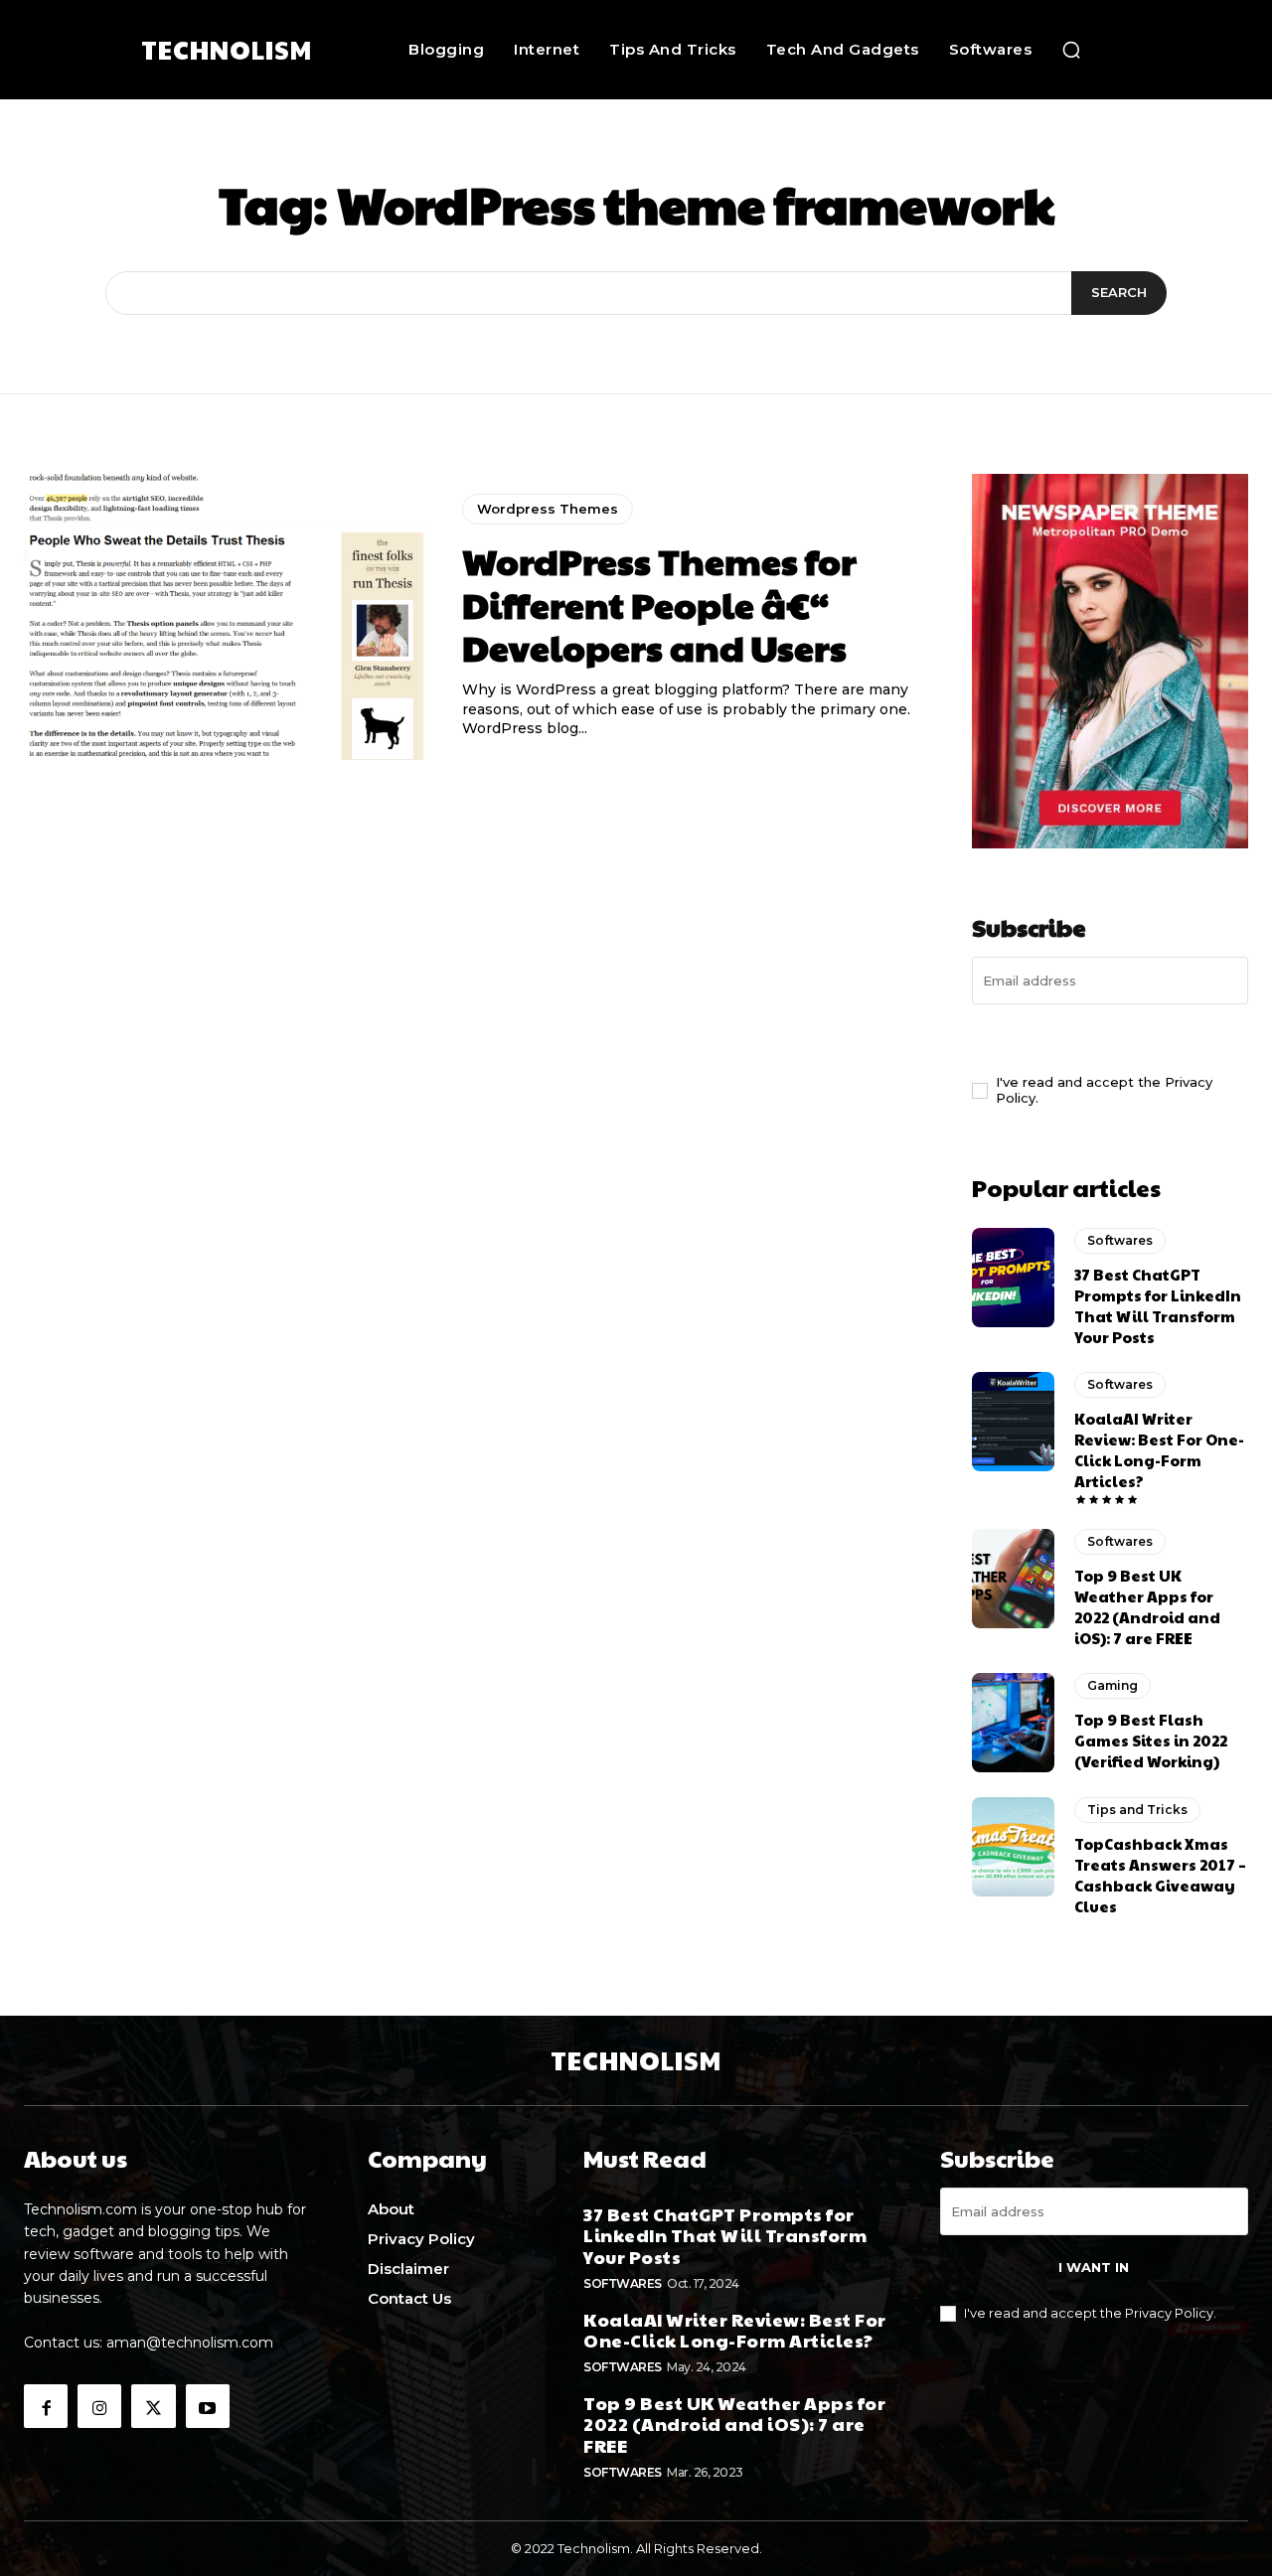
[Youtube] (208, 2406)
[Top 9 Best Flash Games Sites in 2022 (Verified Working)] (1013, 1723)
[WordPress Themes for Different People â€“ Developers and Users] (228, 617)
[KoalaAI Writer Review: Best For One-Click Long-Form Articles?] (1013, 1422)
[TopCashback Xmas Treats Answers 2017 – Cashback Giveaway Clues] (1013, 1847)
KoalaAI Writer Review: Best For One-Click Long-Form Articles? (1159, 1449)
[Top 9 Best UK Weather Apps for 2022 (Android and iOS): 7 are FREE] (1013, 1579)
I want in (1111, 1036)
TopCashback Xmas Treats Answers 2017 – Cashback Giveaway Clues (1160, 1875)
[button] (1071, 50)
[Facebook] (46, 2406)
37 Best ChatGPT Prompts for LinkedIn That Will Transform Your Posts (1158, 1305)
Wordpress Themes (548, 509)
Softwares (1120, 1240)
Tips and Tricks (1137, 1810)
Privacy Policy (1169, 2313)
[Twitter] (153, 2406)
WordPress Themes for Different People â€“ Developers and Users (659, 603)
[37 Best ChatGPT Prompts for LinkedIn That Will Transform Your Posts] (1013, 1278)
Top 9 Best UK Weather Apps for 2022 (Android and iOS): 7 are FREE (1147, 1606)
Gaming (1113, 1685)
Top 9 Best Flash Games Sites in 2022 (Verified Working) (1151, 1740)
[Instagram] (99, 2406)
